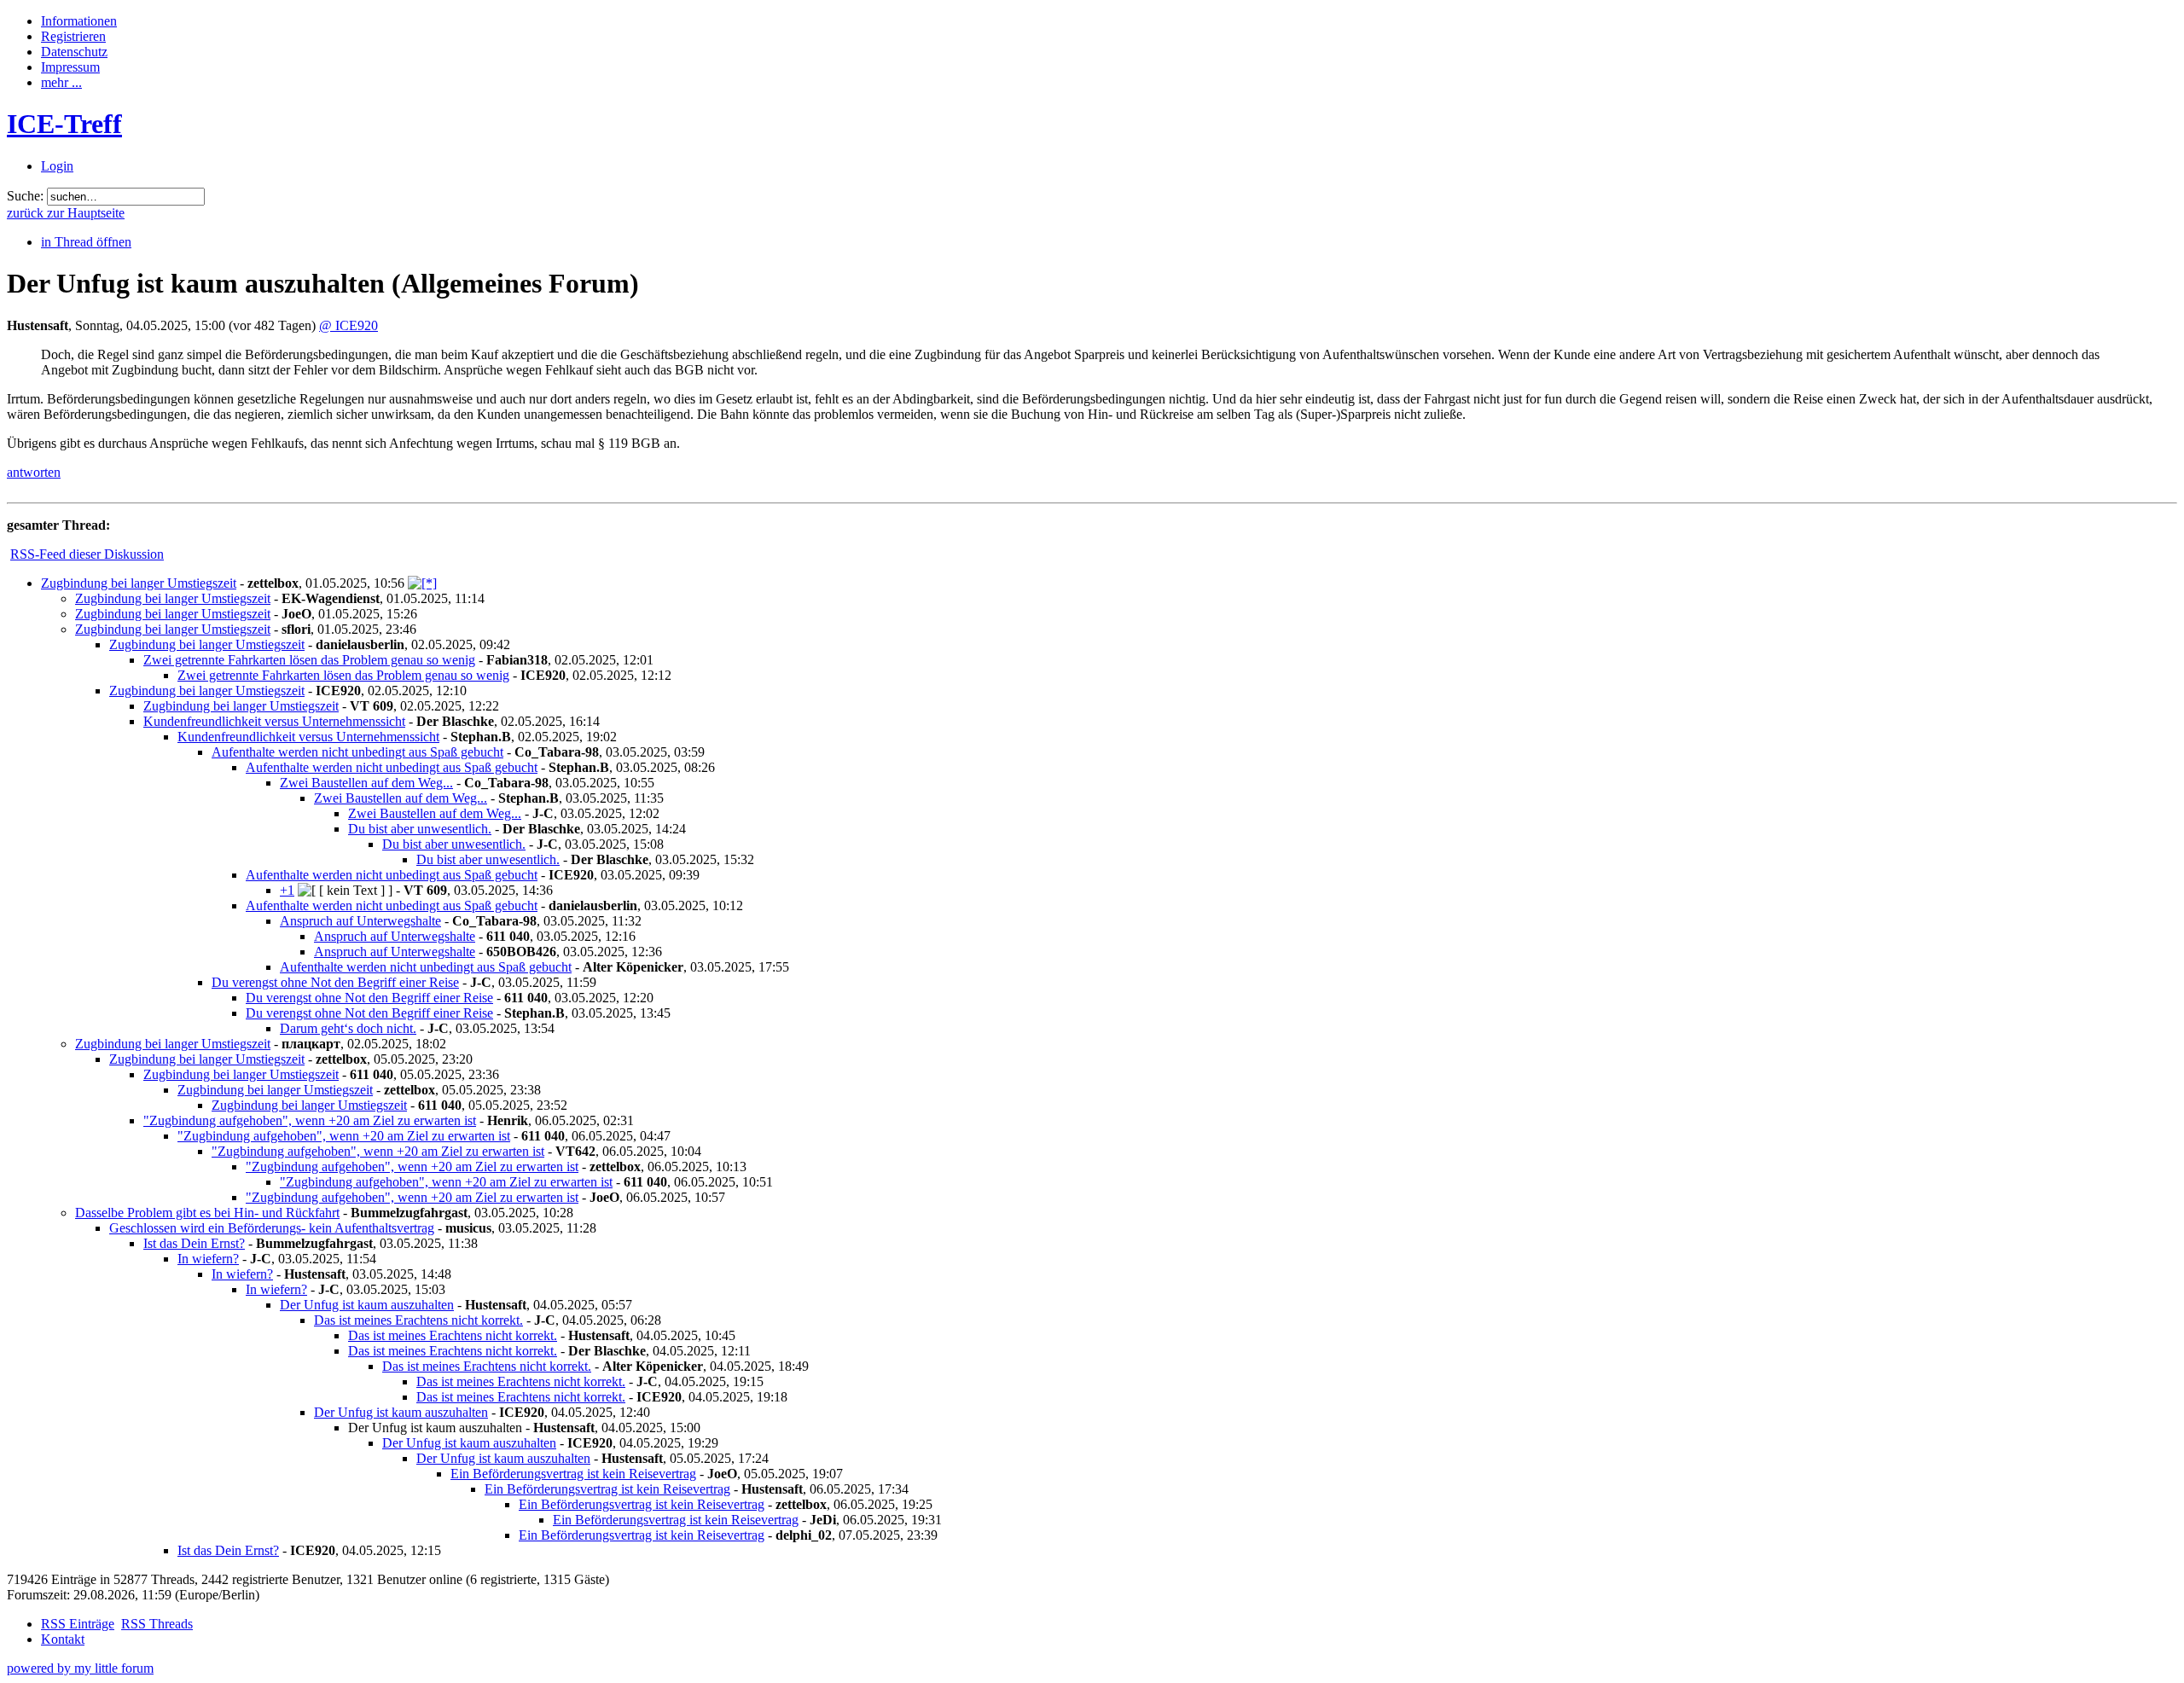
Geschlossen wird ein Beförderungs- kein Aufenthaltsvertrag (272, 1228)
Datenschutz (74, 52)
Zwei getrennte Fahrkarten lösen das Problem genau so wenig (309, 660)
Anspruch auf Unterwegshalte (360, 921)
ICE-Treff (64, 124)
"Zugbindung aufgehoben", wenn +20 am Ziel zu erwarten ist (310, 1120)
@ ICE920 (349, 325)
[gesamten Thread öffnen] (422, 583)
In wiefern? (208, 1259)
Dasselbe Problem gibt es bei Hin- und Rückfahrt (207, 1213)
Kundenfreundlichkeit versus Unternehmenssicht (274, 721)
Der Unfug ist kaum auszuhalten (367, 1305)
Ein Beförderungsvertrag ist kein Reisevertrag (573, 1474)
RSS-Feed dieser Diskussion (87, 554)
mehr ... (61, 82)
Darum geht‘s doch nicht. (348, 1028)
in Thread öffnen (86, 242)
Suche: (25, 196)
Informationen (79, 21)
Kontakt (63, 1639)
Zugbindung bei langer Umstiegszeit (139, 583)
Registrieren (73, 36)
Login (57, 166)
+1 (287, 890)
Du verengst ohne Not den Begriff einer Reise (335, 982)
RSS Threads (157, 1624)
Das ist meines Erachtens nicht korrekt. (418, 1320)
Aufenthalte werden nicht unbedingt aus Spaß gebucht (357, 752)
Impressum (70, 67)
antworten (34, 472)
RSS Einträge (78, 1624)
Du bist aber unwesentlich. (420, 829)
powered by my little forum (80, 1668)
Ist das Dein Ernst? (194, 1243)
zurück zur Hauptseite (66, 213)
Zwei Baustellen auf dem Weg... (366, 783)
